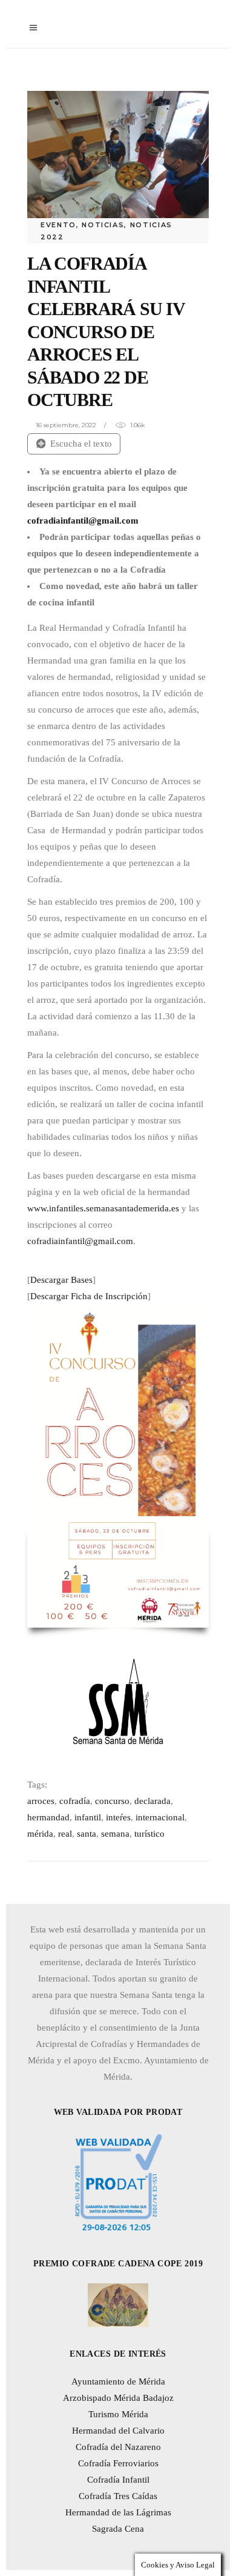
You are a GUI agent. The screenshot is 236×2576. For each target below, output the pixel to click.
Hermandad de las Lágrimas (118, 2512)
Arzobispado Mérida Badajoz (118, 2398)
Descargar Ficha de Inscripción (89, 1296)
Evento (58, 225)
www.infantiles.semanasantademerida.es (103, 1208)
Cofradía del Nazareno (118, 2447)
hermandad (48, 1817)
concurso (112, 1801)
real (65, 1834)
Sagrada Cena (118, 2529)
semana (115, 1834)
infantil (88, 1817)
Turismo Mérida (118, 2414)
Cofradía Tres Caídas (118, 2496)
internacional (160, 1817)
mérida (40, 1834)
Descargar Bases (61, 1280)
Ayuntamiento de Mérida (118, 2381)
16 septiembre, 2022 (66, 425)
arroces (41, 1801)
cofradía (75, 1801)
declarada (152, 1801)
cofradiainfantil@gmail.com (80, 1241)
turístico (149, 1834)
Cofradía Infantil (118, 2480)
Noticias (103, 225)
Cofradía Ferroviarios (118, 2463)
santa (87, 1834)
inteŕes (118, 1817)
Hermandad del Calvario (118, 2431)
